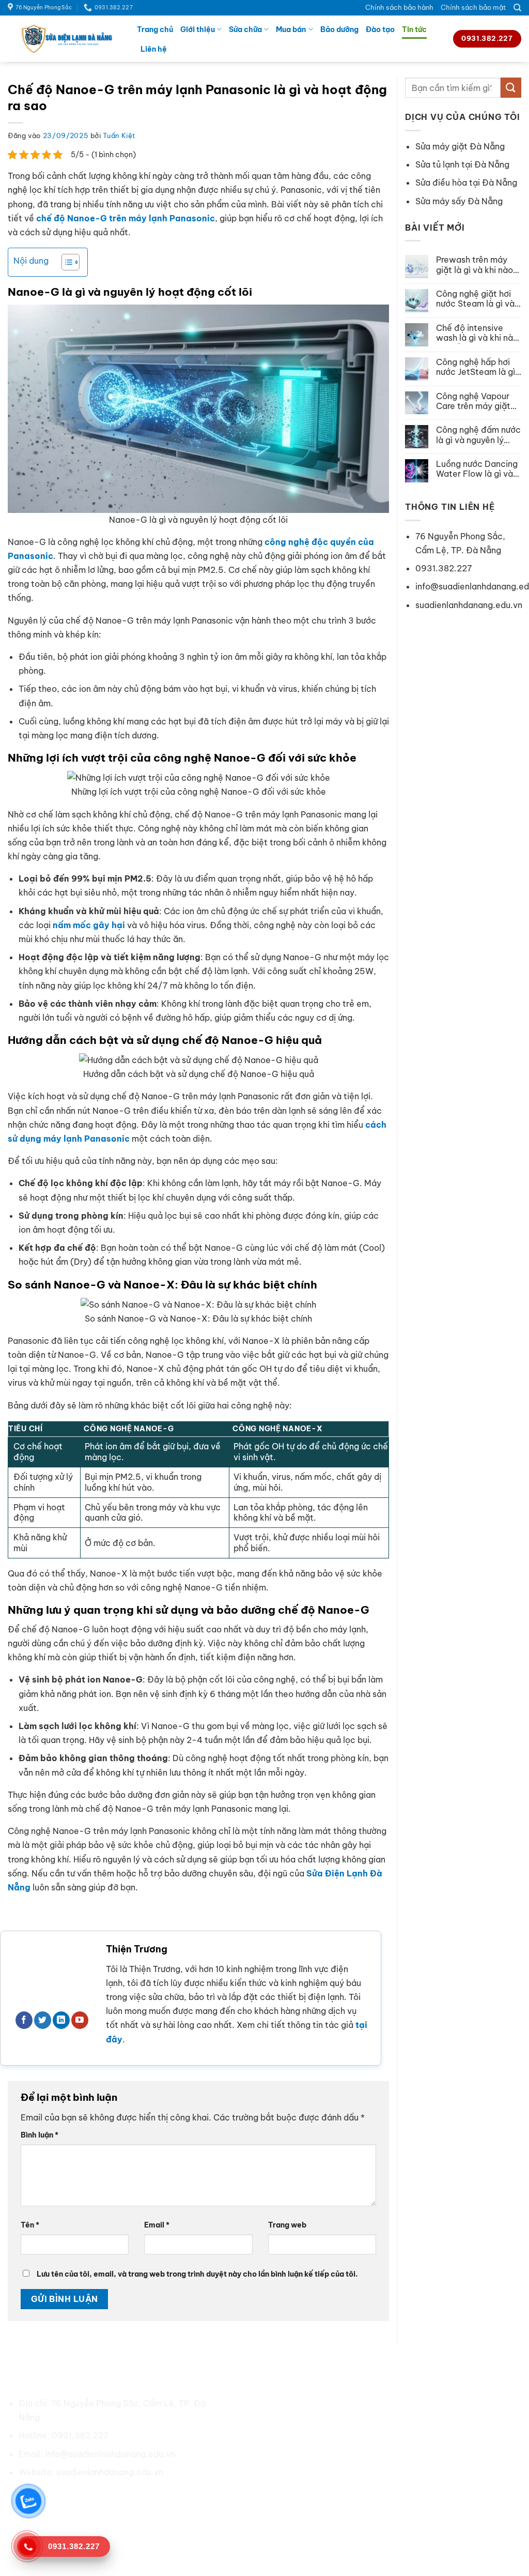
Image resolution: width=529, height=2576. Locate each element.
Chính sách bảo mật (473, 7)
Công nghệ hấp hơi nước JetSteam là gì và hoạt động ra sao (476, 367)
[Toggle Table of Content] (65, 262)
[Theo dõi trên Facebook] (24, 2020)
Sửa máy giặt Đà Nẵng (460, 146)
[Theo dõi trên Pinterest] (85, 2496)
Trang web (287, 2225)
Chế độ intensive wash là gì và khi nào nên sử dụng (477, 333)
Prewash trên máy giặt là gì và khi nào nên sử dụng (474, 265)
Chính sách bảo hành (399, 7)
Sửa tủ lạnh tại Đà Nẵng (462, 164)
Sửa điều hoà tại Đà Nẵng (422, 2403)
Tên (30, 2225)
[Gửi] (511, 88)
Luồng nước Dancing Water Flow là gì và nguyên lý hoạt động (477, 469)
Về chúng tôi (264, 2403)
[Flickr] (141, 2496)
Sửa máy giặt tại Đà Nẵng (422, 2421)
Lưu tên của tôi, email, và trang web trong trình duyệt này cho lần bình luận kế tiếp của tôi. (197, 2274)
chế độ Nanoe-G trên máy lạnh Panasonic (126, 218)
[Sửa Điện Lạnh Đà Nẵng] (65, 39)
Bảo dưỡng (339, 29)
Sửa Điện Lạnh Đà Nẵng (302, 2545)
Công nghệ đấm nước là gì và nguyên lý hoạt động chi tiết (478, 435)
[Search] (517, 8)
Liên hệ (154, 49)
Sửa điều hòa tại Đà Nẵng (466, 183)
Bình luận (40, 2135)
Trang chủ (155, 29)
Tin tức (414, 29)
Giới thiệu (198, 29)
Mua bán (291, 29)
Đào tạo (380, 29)
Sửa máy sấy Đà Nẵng (459, 201)
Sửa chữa (245, 29)
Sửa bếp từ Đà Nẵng (411, 2458)
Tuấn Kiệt (119, 135)
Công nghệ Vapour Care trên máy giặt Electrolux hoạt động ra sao (478, 401)
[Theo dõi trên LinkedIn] (61, 2020)
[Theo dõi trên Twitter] (43, 2020)
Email (157, 2225)
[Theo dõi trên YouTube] (80, 2020)
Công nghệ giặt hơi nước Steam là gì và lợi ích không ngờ (475, 299)
